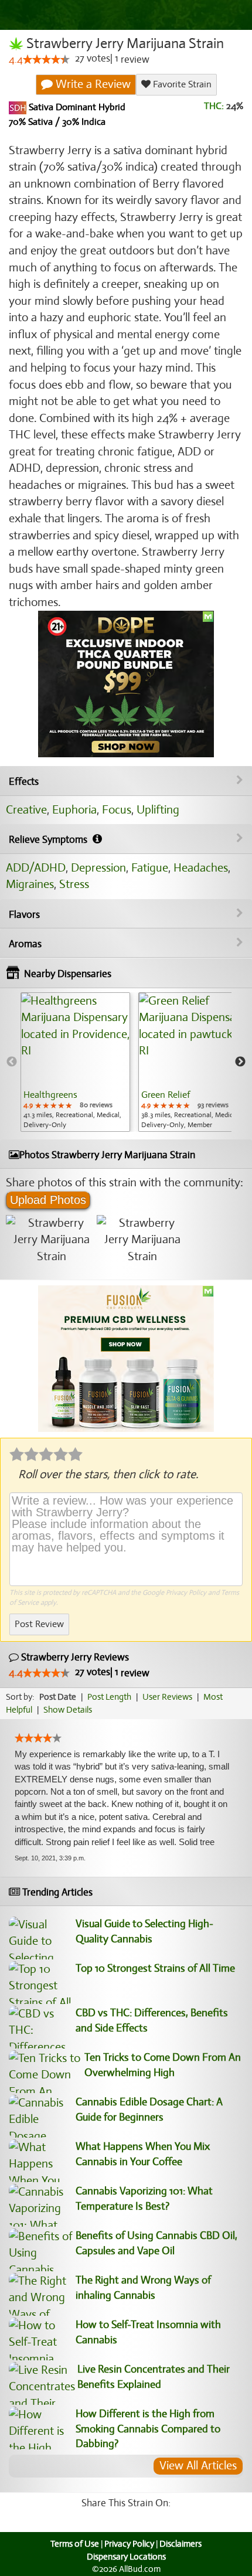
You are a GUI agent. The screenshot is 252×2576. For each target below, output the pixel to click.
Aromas (25, 944)
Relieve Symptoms (49, 840)
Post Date (58, 1697)
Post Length (109, 1697)
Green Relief (166, 1095)
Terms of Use (75, 2544)
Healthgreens (50, 1095)
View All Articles (198, 2466)
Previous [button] (12, 1062)
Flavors (24, 915)
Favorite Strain (181, 84)
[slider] (46, 59)
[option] (75, 1062)
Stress (74, 884)
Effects (24, 782)
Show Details (68, 1710)
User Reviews (167, 1697)
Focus (117, 810)
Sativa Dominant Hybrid (76, 107)
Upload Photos (48, 1200)
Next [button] (240, 1062)
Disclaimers (181, 2544)
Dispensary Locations (126, 2557)
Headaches (201, 868)
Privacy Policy (186, 1592)
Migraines (30, 884)
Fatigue (150, 868)
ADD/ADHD (36, 868)
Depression (98, 868)
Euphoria (74, 810)
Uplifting (158, 810)
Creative (26, 810)
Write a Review (92, 84)
